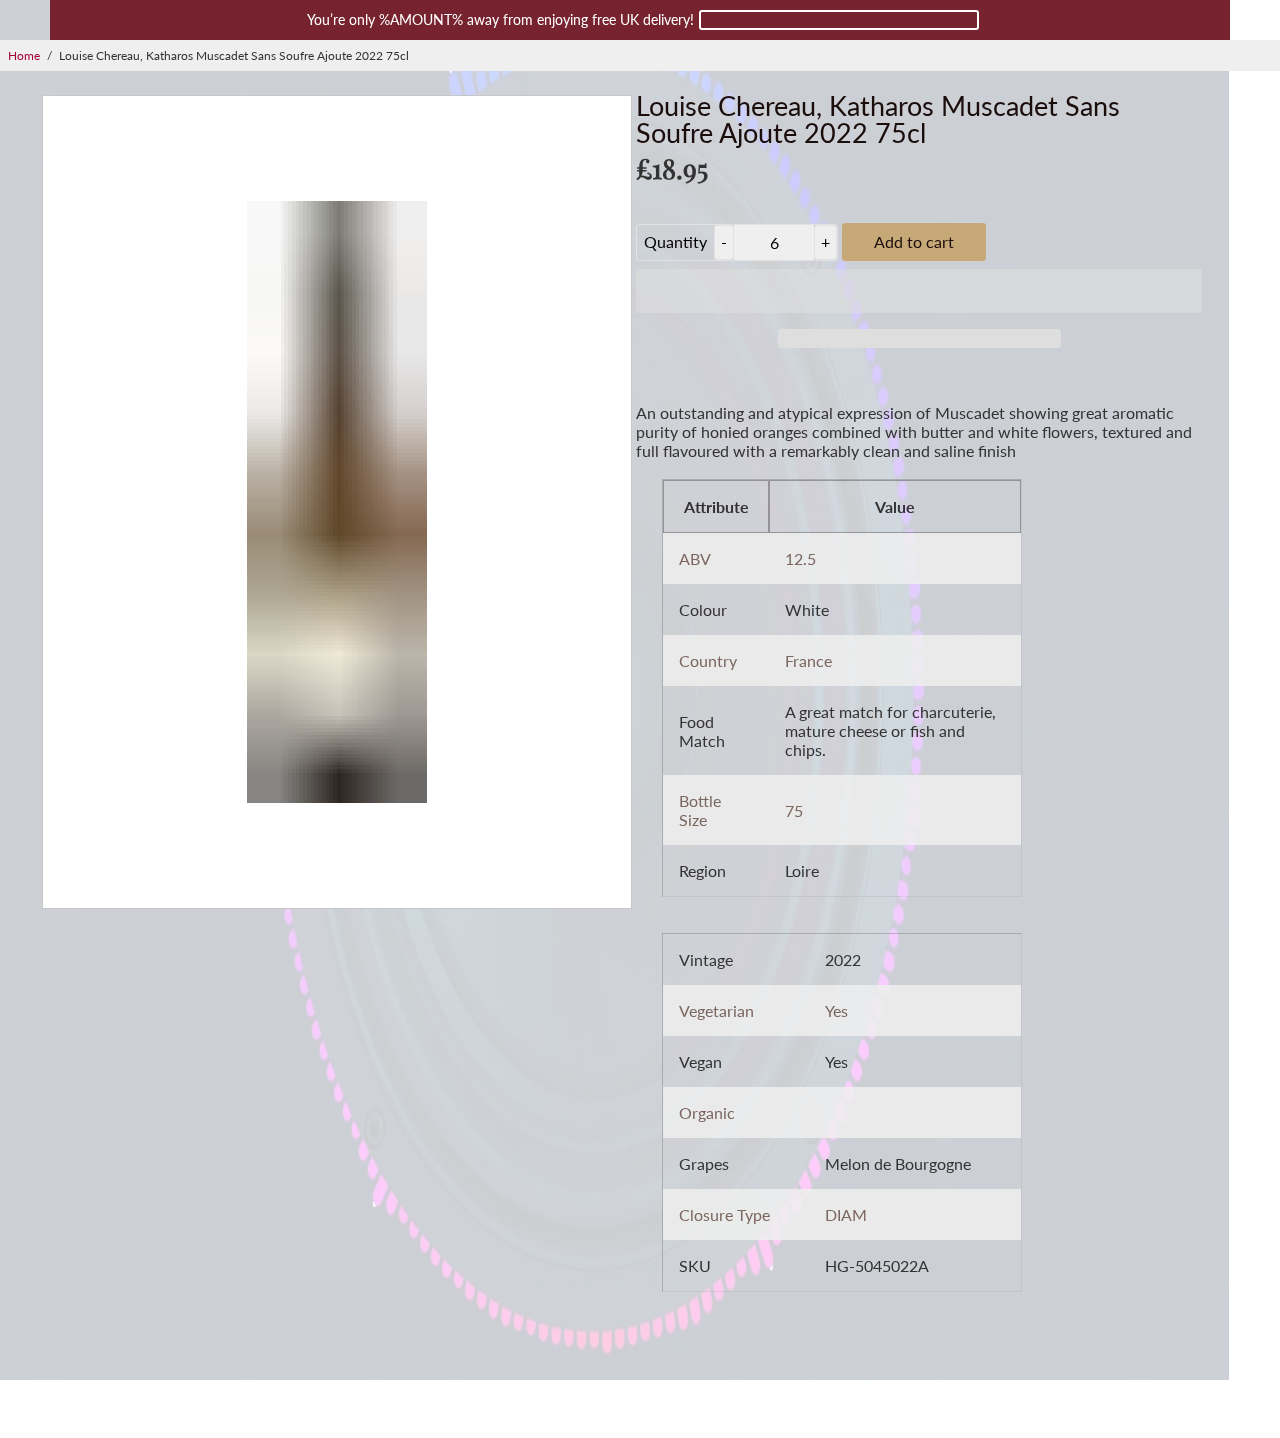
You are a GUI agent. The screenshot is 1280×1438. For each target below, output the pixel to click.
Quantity (675, 241)
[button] (919, 291)
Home (24, 55)
